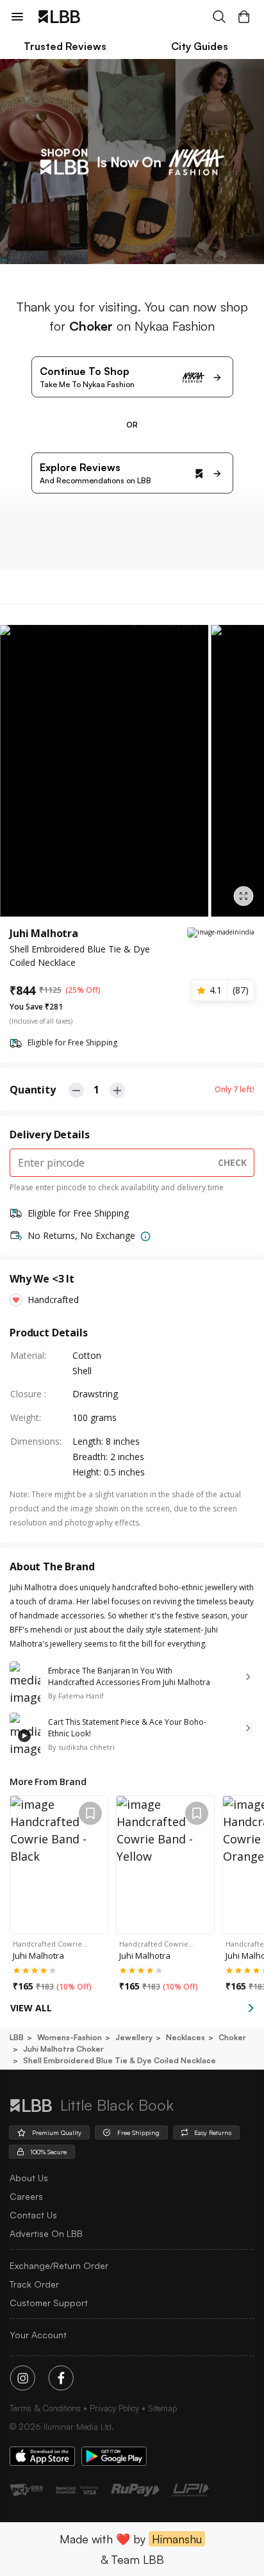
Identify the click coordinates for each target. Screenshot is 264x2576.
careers (26, 2196)
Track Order (34, 2284)
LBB (17, 2037)
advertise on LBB (46, 2233)
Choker (232, 2037)
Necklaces (186, 2037)
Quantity (33, 1090)
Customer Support (49, 2303)
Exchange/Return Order (59, 2265)
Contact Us (33, 2215)
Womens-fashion (70, 2037)
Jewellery (134, 2037)
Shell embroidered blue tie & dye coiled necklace (120, 2060)
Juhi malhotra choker (63, 2049)
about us (29, 2178)
